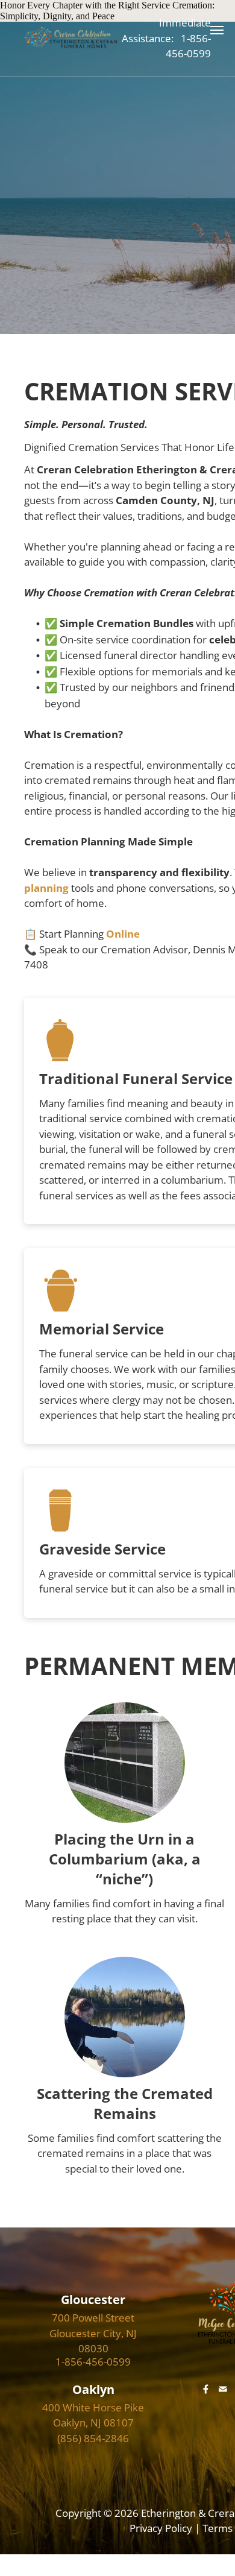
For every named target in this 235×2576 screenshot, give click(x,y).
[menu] (217, 30)
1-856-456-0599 (93, 2362)
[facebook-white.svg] (206, 2397)
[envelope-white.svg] (223, 2397)
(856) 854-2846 (93, 2438)
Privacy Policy (161, 2528)
